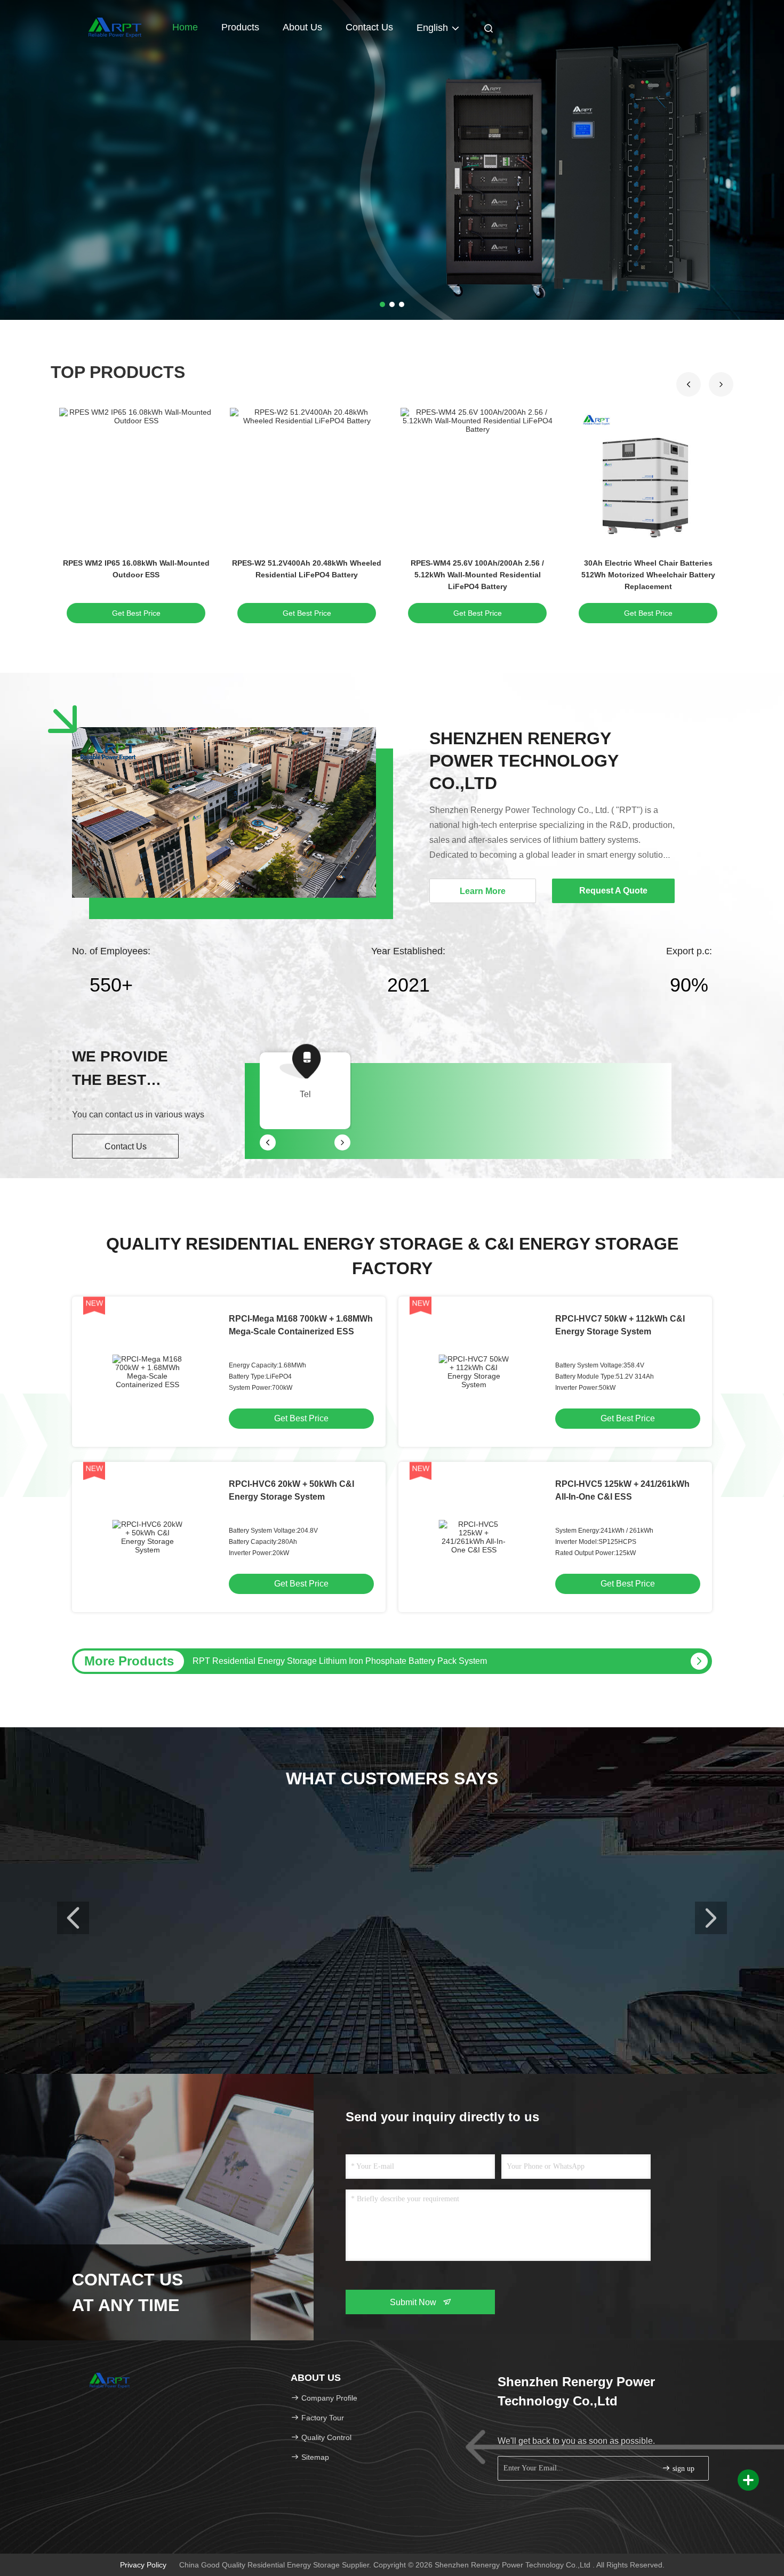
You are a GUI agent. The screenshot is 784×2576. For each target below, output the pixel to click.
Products (240, 27)
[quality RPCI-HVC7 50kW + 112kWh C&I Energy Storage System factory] (474, 1372)
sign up (682, 2469)
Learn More (483, 891)
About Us (302, 27)
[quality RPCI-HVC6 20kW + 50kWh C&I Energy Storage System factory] (147, 1537)
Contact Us (369, 27)
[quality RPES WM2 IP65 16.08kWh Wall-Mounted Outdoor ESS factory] (136, 479)
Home (185, 27)
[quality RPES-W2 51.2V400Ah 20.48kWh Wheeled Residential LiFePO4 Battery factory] (307, 479)
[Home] (115, 27)
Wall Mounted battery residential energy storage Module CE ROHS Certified (335, 1661)
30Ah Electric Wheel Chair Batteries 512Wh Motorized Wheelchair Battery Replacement (648, 575)
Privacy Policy (143, 2565)
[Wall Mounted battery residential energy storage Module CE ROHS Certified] (699, 1661)
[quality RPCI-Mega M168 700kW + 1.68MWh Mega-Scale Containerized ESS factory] (147, 1372)
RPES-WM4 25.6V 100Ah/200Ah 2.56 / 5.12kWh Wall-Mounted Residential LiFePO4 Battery (477, 575)
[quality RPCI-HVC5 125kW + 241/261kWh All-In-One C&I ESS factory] (474, 1537)
